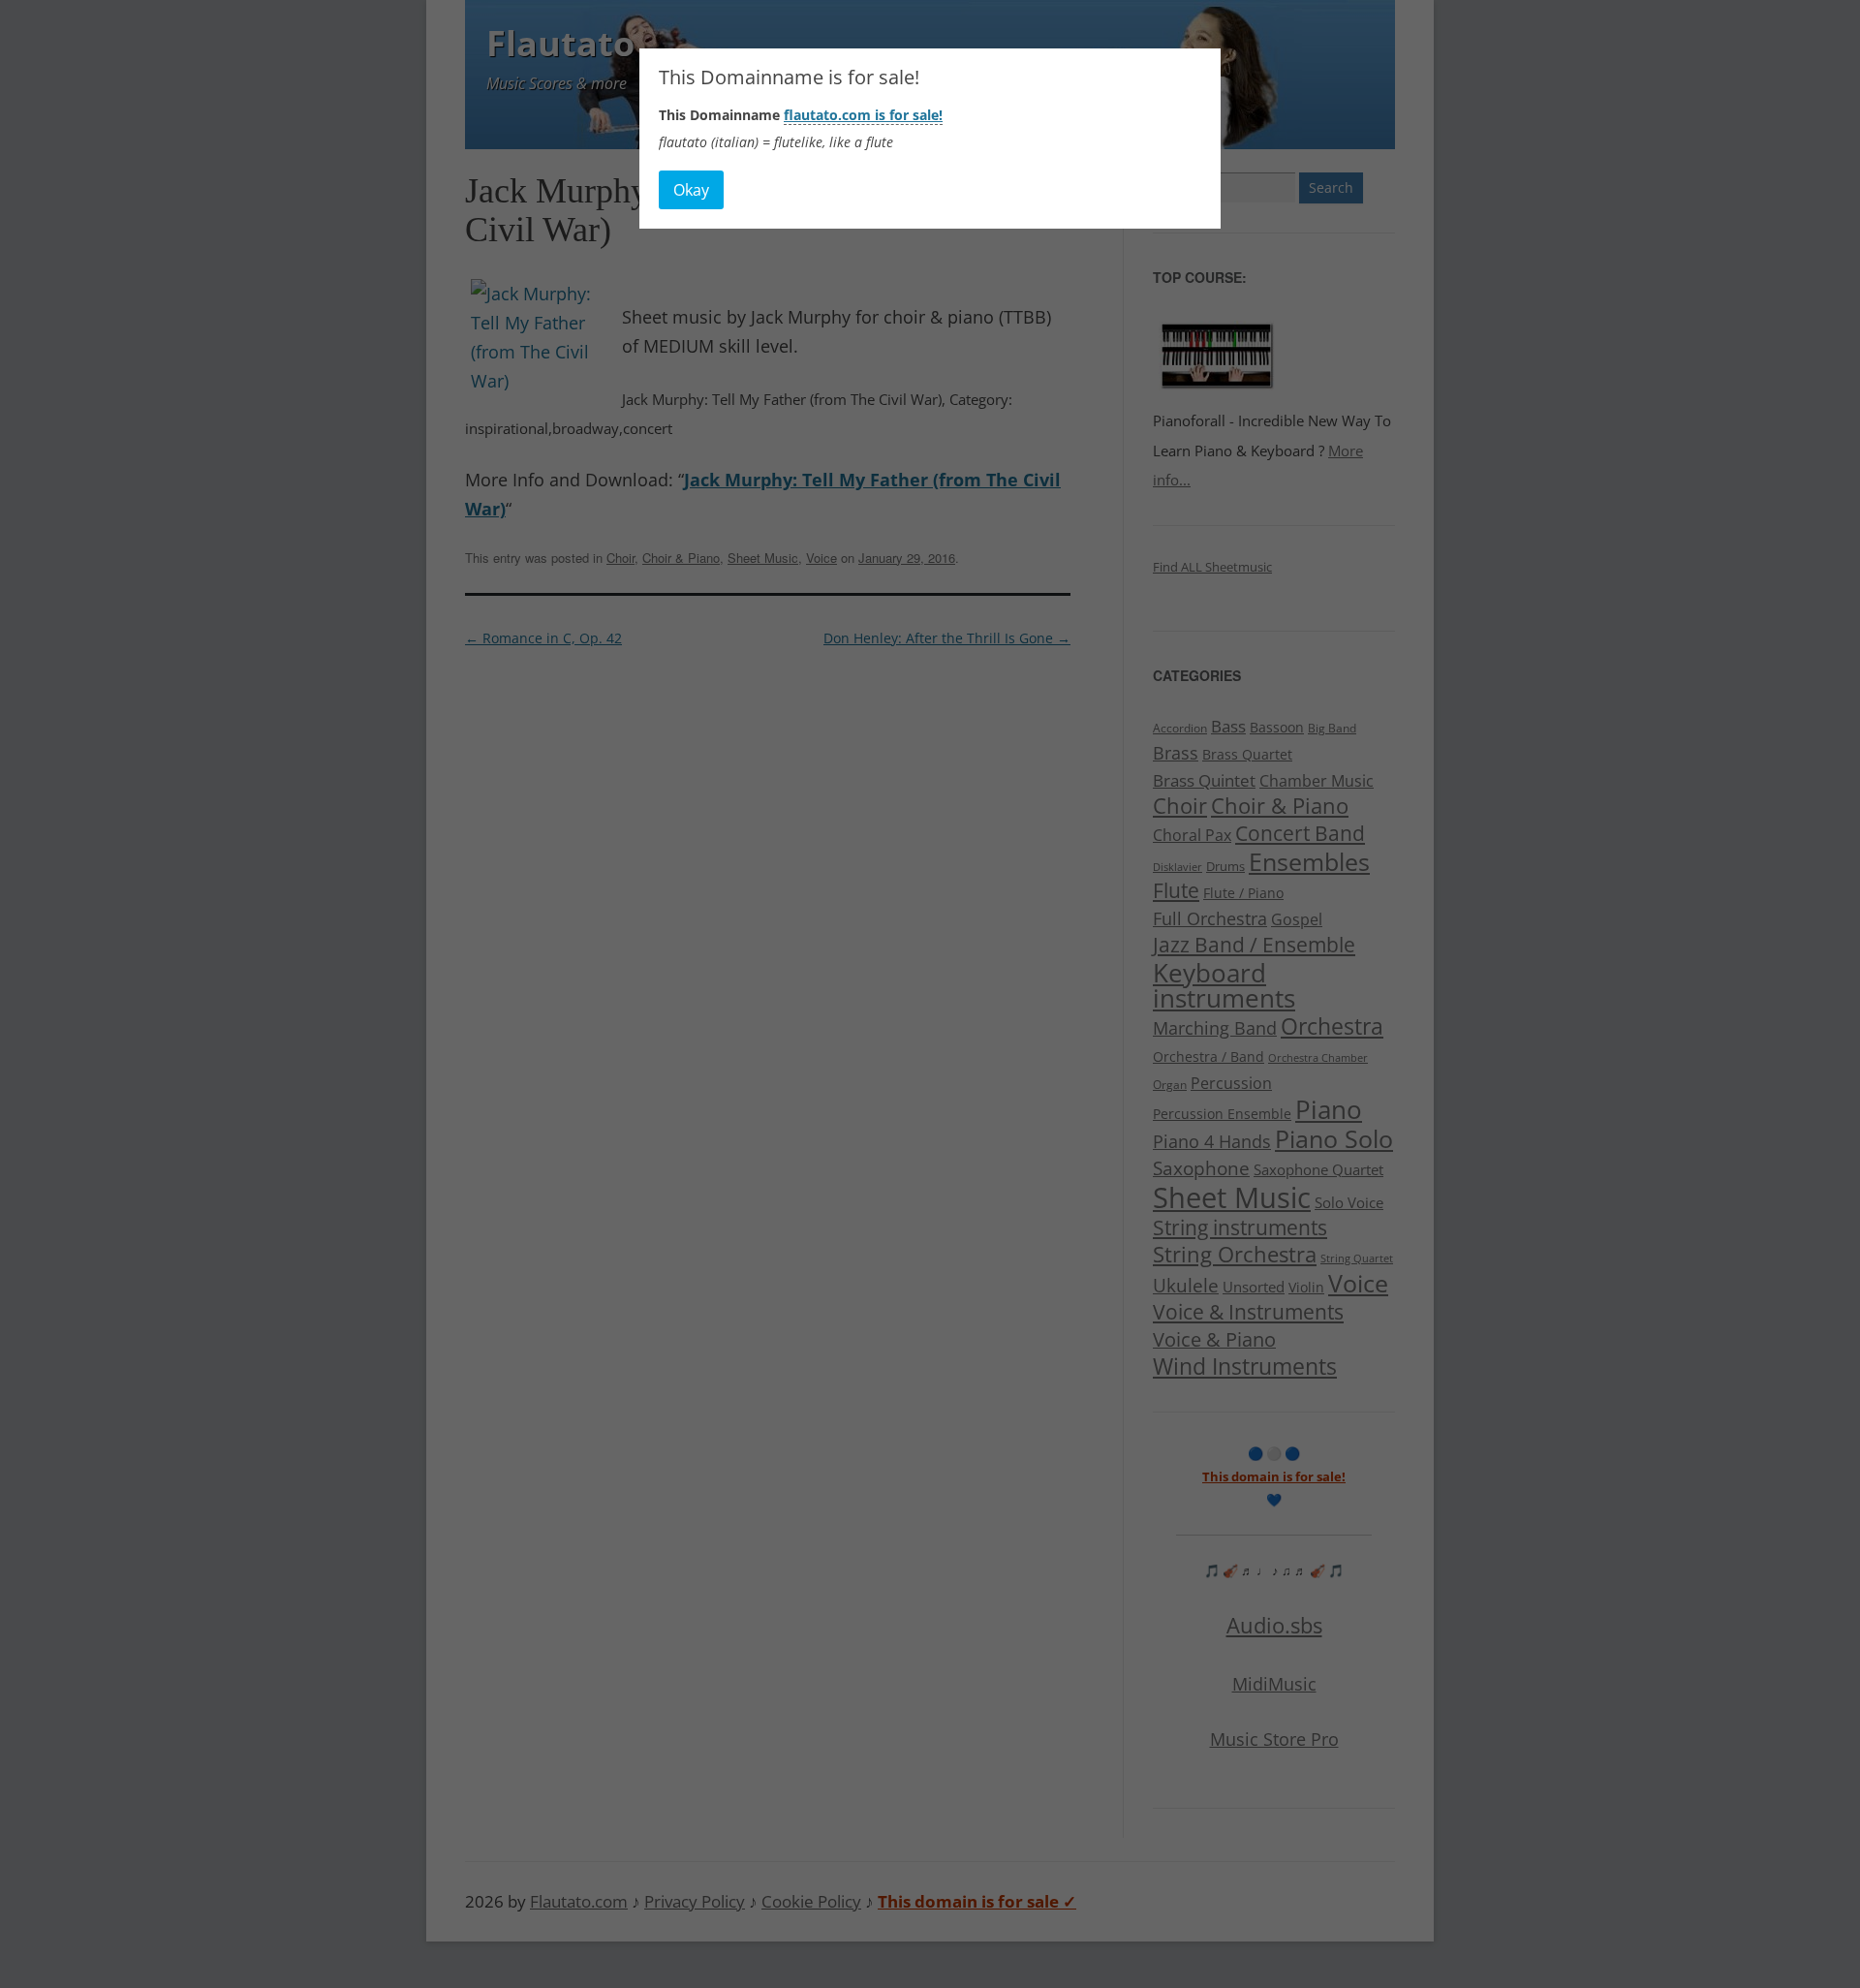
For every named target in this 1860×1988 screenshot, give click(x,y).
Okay (691, 190)
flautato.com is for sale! (863, 115)
